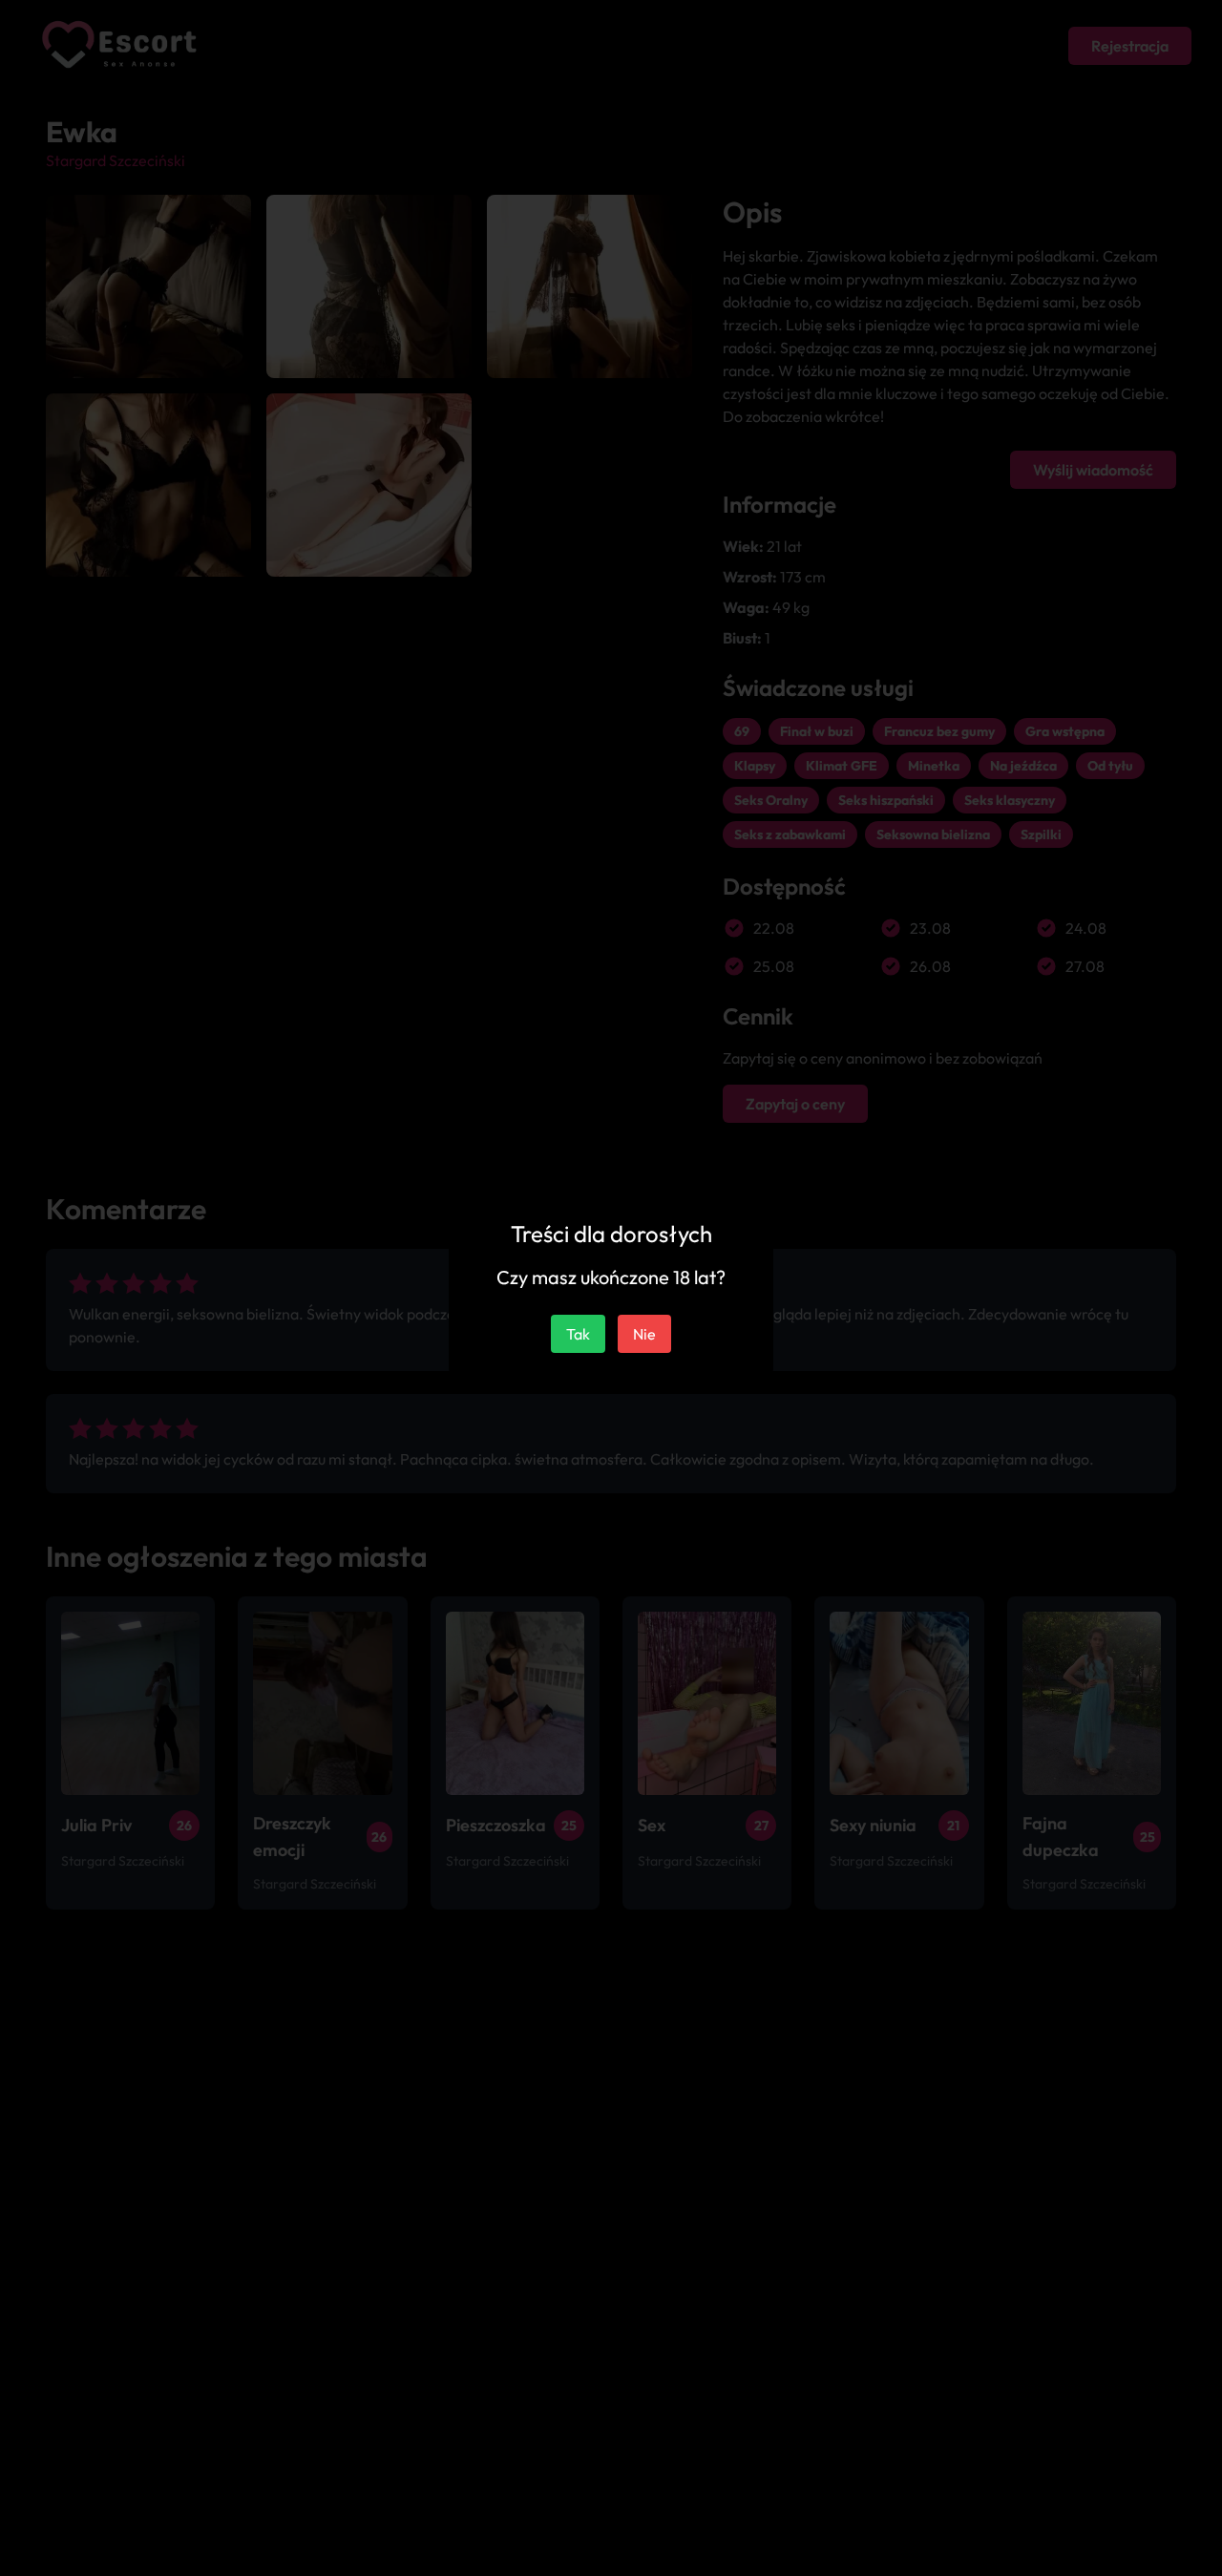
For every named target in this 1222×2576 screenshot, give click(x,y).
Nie (644, 1334)
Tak (578, 1334)
